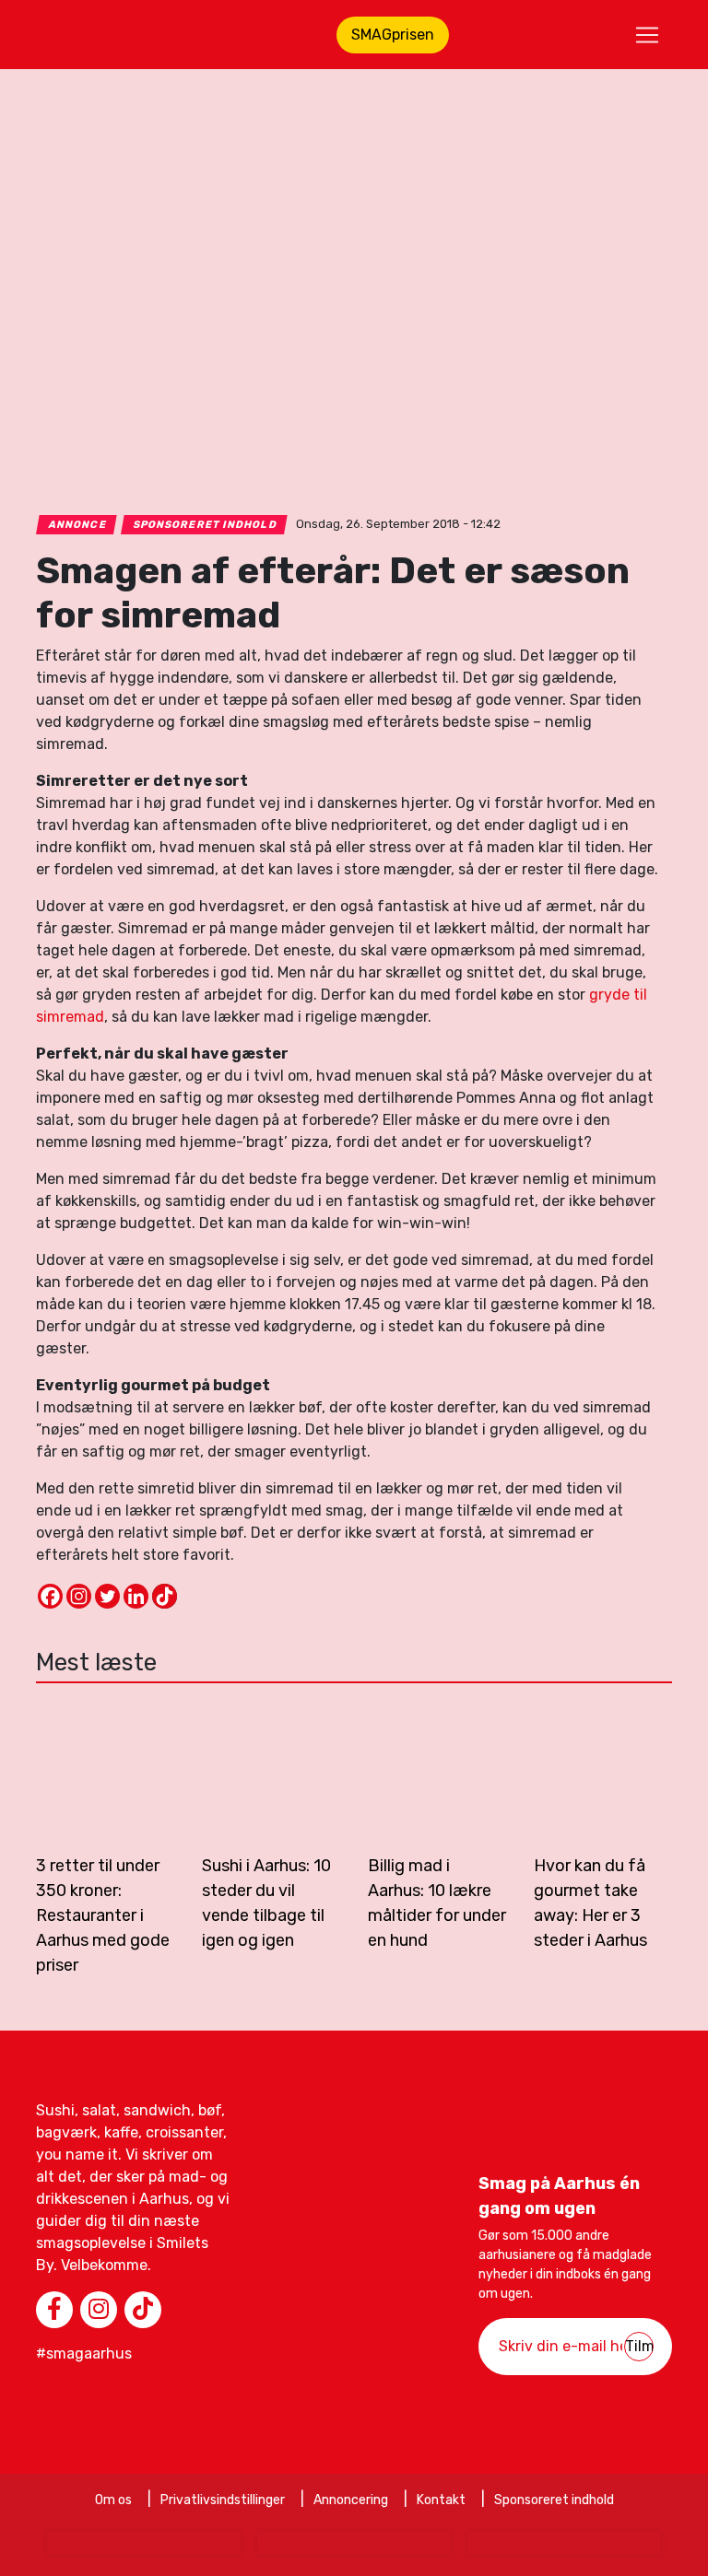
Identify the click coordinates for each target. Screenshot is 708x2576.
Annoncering (351, 2500)
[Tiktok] (165, 1596)
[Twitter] (107, 1596)
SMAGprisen (393, 35)
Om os (113, 2500)
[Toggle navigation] (647, 35)
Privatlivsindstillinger (223, 2500)
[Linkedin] (136, 1596)
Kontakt (441, 2500)
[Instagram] (79, 1596)
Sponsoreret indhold (205, 525)
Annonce (77, 525)
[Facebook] (50, 1596)
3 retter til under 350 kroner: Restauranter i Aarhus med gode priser (103, 1915)
